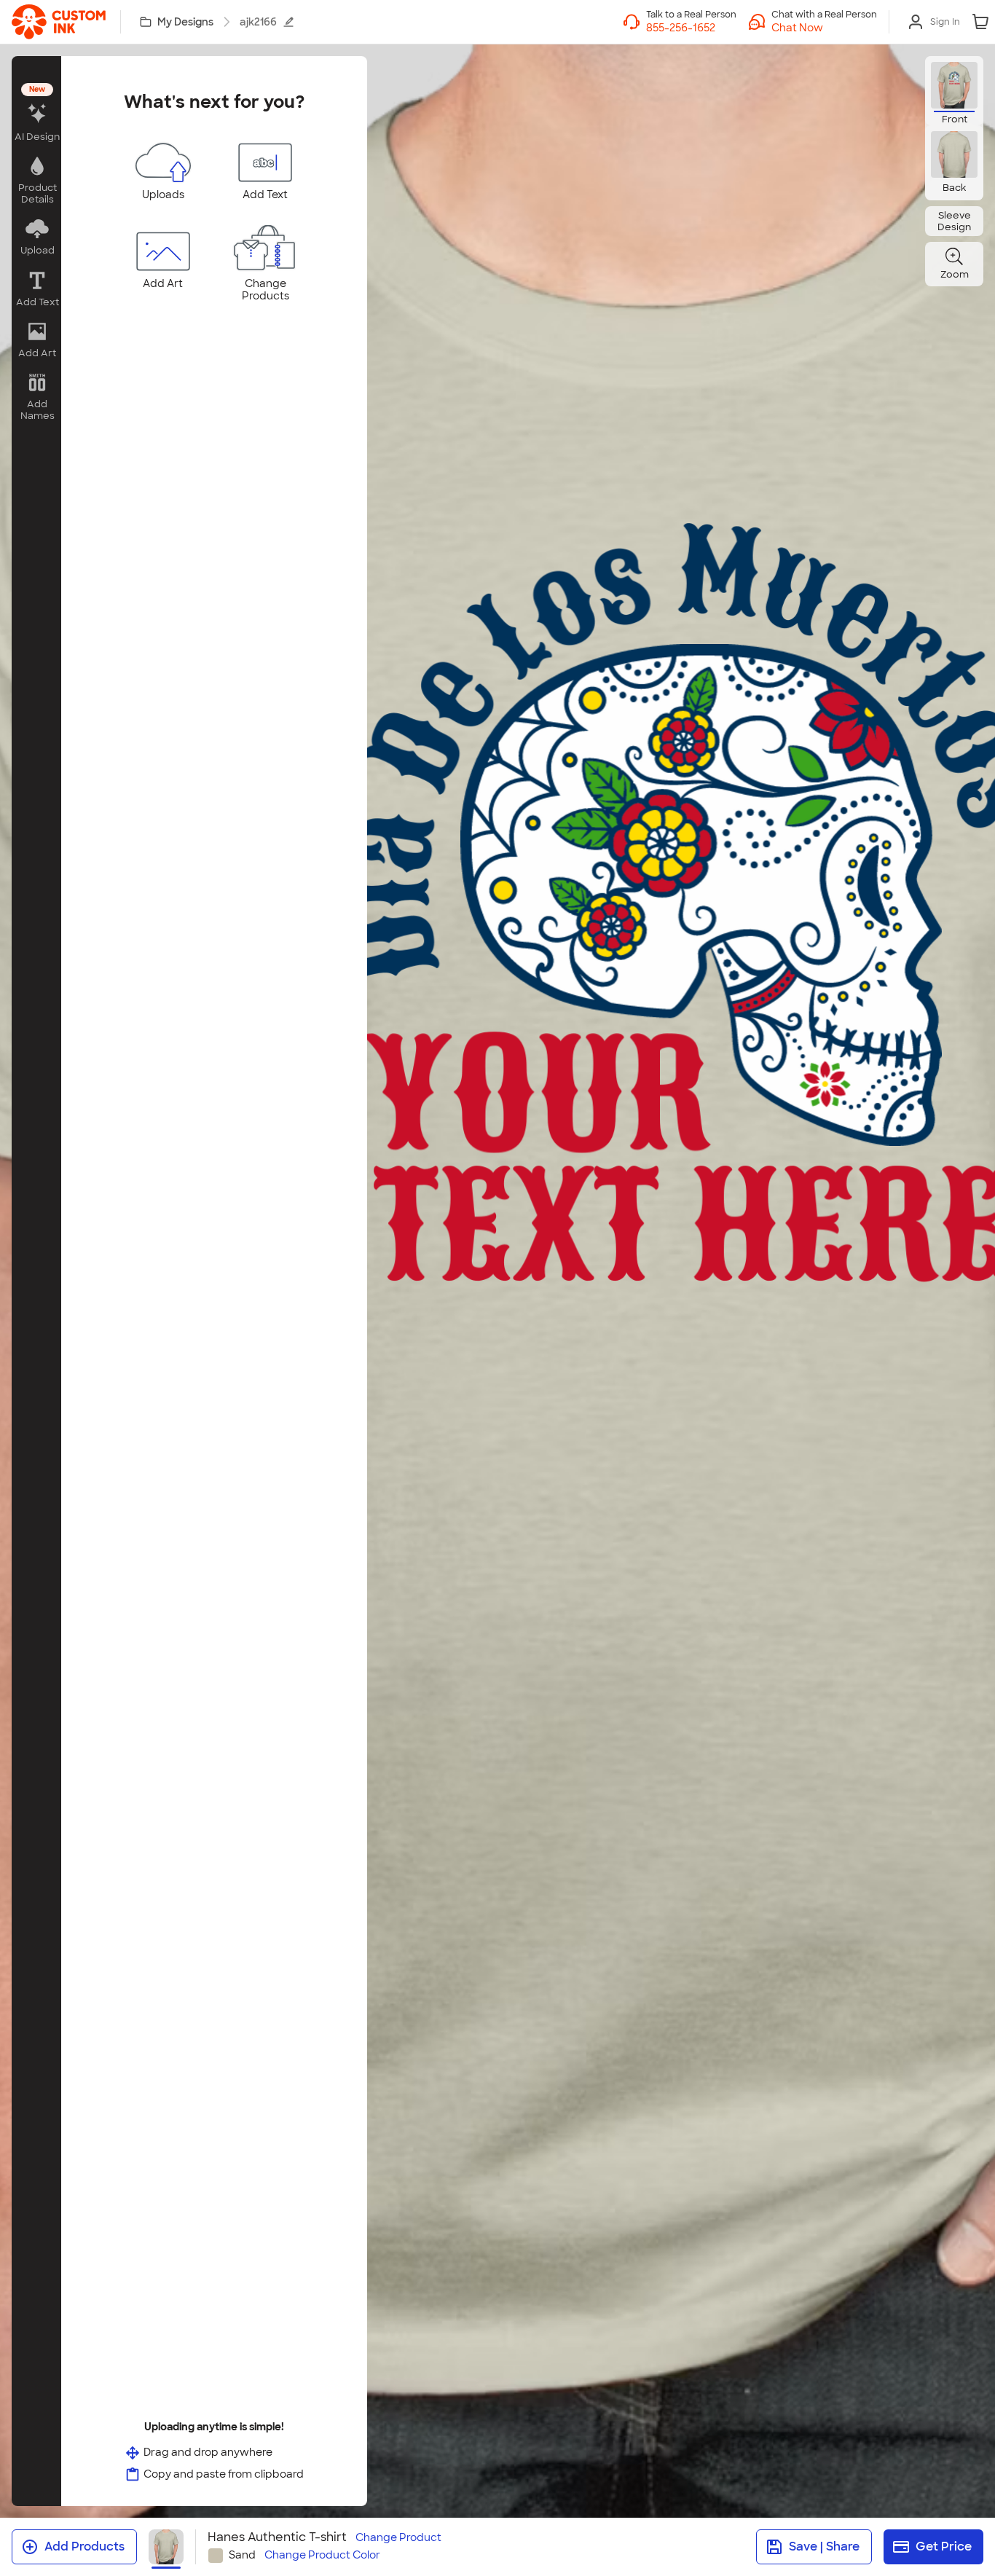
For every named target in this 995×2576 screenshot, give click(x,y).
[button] (824, 28)
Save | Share (824, 2546)
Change (398, 2538)
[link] (59, 22)
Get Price (944, 2546)
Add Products (84, 2546)
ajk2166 (258, 22)
